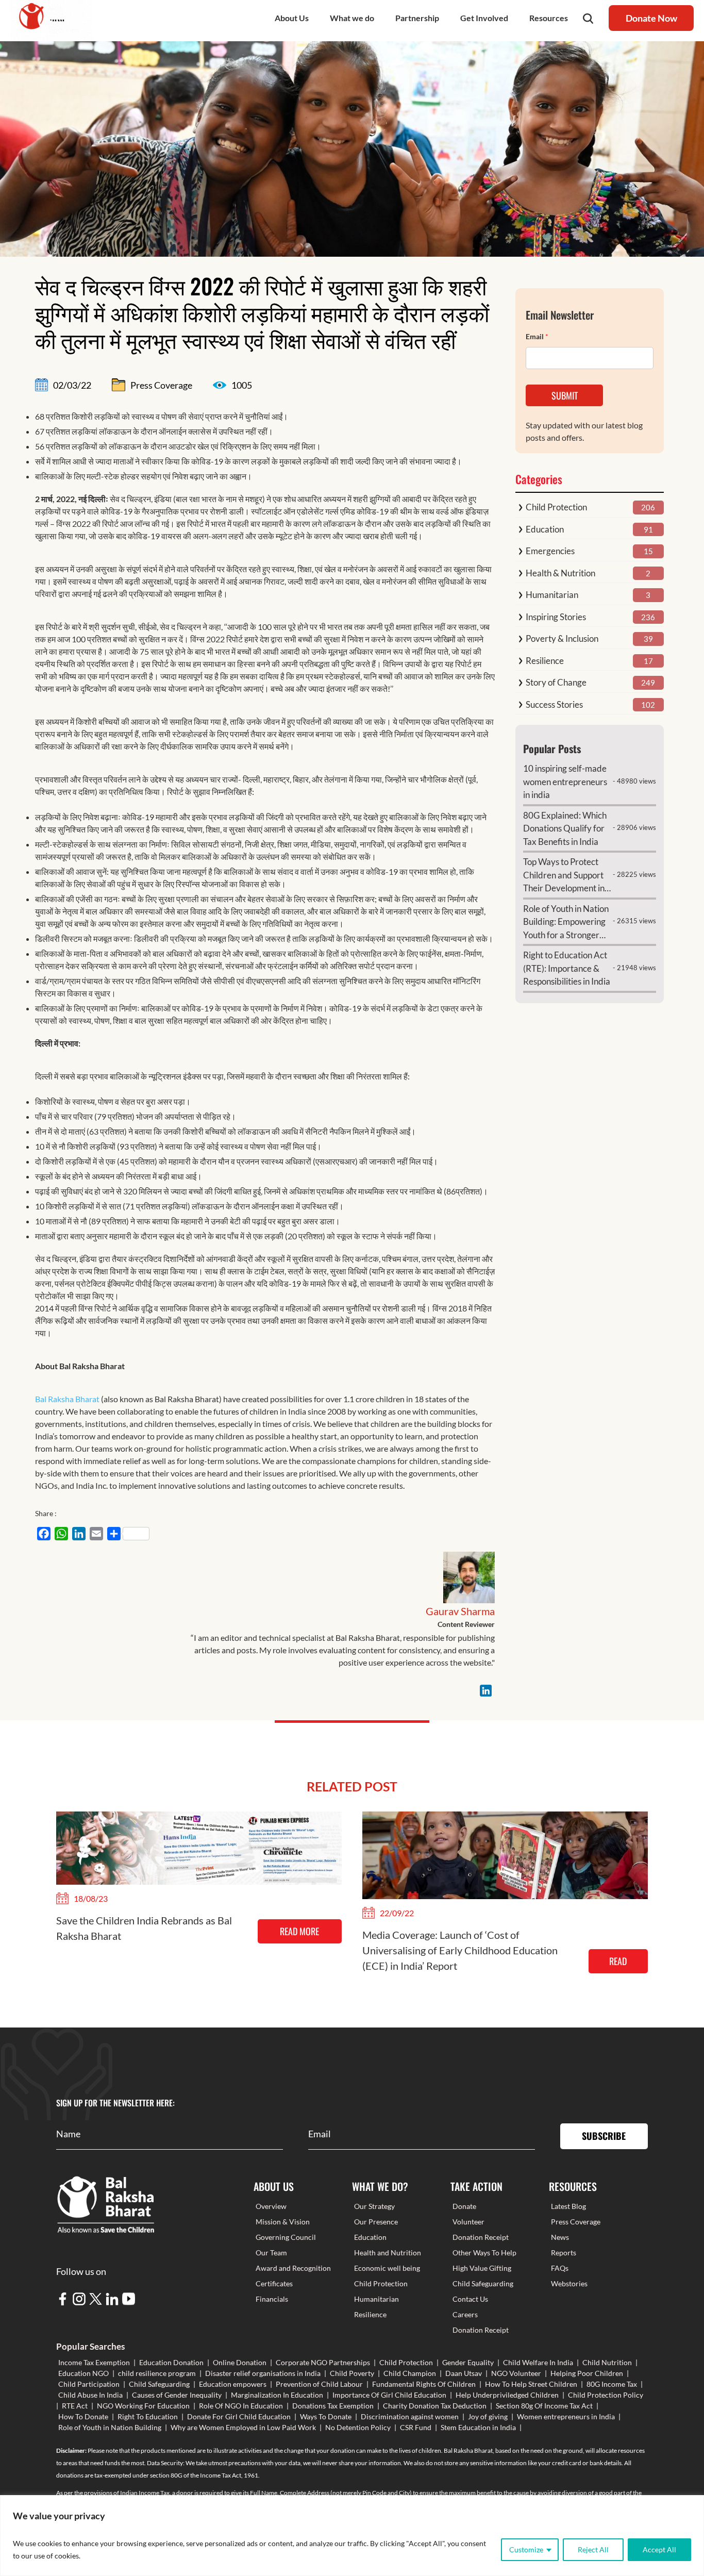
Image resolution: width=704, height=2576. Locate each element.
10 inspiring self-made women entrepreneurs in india (565, 782)
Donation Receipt (481, 2237)
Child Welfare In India (538, 2362)
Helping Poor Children (587, 2373)
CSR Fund (416, 2427)
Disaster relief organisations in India (263, 2373)
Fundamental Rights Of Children (424, 2384)
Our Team (271, 2253)
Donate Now (651, 18)
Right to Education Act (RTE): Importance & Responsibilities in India (567, 968)
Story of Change (556, 682)
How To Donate (83, 2416)
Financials (272, 2299)
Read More (299, 1931)
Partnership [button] (417, 18)
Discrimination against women (410, 2416)
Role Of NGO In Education (241, 2406)
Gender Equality (468, 2362)
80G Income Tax (612, 2384)
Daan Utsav (464, 2373)
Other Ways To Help (484, 2253)
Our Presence (376, 2222)
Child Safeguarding (483, 2283)
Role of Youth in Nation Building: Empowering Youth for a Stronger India (566, 923)
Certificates (274, 2283)
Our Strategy (374, 2206)
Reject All (593, 2549)
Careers (465, 2314)
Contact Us (470, 2299)
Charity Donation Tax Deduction (435, 2406)
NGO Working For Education (143, 2406)
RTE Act (75, 2406)
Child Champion (410, 2373)
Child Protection (556, 507)
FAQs (560, 2268)
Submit (565, 395)
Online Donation (240, 2362)
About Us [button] (292, 18)
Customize (526, 2549)
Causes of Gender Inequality (177, 2395)
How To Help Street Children (531, 2384)
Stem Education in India (478, 2427)
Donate (464, 2206)
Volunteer (468, 2222)
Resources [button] (549, 18)
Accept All (659, 2549)
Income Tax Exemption (94, 2362)
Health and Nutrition (388, 2253)
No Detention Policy (358, 2427)
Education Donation (171, 2362)
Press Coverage (576, 2222)
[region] (352, 2536)
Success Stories (554, 704)
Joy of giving (488, 2416)
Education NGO (83, 2373)
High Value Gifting (482, 2268)
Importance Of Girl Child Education (389, 2395)
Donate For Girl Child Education (239, 2416)
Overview (271, 2206)
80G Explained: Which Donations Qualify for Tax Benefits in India (565, 828)
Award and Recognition (293, 2268)
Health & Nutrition (560, 573)
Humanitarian (552, 595)
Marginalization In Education (277, 2395)
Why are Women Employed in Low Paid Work (243, 2427)
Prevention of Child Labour (319, 2384)
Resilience (545, 661)
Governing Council (286, 2237)
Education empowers (233, 2384)
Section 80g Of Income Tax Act (544, 2406)
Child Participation (89, 2384)
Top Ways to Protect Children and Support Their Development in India (564, 876)
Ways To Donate (326, 2416)
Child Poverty (352, 2373)
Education (545, 529)
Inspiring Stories (556, 617)
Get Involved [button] (484, 18)
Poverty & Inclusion (562, 638)
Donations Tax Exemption (333, 2406)
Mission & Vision (283, 2222)
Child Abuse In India (90, 2395)
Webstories (569, 2283)
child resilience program (157, 2373)
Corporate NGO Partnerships (323, 2362)
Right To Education (148, 2416)
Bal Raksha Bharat (67, 1399)
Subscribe (604, 2136)
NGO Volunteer (516, 2373)
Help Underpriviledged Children (507, 2395)
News (560, 2237)
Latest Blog (568, 2206)
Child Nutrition (607, 2362)
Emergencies (550, 551)
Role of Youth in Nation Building (110, 2427)
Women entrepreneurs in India (566, 2416)
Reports (564, 2253)
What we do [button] (352, 18)
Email (537, 336)
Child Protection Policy (606, 2395)
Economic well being (387, 2268)
